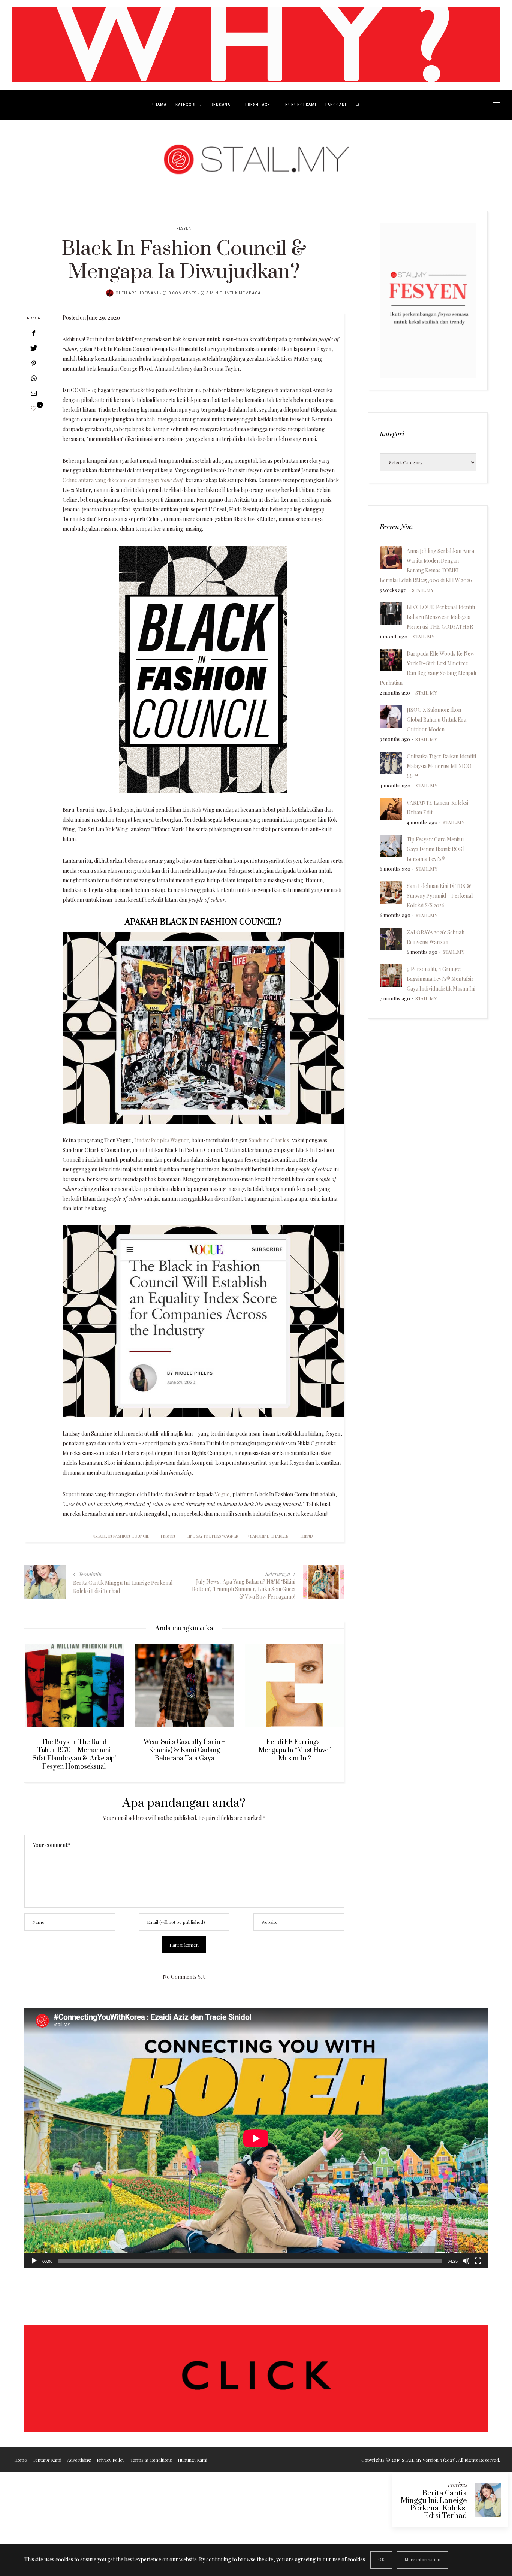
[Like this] (34, 408)
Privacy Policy (111, 2460)
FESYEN (184, 229)
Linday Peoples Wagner (161, 1140)
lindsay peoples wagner (213, 1536)
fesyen (168, 1536)
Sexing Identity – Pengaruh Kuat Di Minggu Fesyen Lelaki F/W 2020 (294, 1750)
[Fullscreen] (478, 2261)
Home (21, 2460)
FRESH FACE (258, 105)
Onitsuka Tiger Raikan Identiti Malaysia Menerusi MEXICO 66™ (441, 766)
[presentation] (41, 1700)
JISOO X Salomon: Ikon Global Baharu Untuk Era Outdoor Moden (436, 719)
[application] (256, 2138)
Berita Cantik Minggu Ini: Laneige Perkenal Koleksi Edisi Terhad (434, 2505)
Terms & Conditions (151, 2460)
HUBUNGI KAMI (301, 105)
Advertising (79, 2460)
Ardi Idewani (144, 293)
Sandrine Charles (269, 1140)
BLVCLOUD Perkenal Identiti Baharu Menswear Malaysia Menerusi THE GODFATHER (441, 617)
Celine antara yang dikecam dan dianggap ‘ (124, 480)
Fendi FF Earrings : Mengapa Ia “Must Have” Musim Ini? (184, 1750)
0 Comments (182, 293)
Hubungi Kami (192, 2460)
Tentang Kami (47, 2460)
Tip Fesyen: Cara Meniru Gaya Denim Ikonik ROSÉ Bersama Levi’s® (436, 849)
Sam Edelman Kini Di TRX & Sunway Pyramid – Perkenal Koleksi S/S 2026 (440, 896)
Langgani (336, 105)
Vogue (222, 1494)
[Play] (34, 2261)
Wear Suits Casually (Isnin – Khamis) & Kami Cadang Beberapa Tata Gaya (74, 1750)
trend (306, 1536)
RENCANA (220, 105)
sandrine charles (269, 1536)
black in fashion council (122, 1536)
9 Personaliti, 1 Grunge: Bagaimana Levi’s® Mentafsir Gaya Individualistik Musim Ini (441, 979)
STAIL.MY (423, 590)
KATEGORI (186, 105)
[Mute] (466, 2261)
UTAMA (159, 105)
